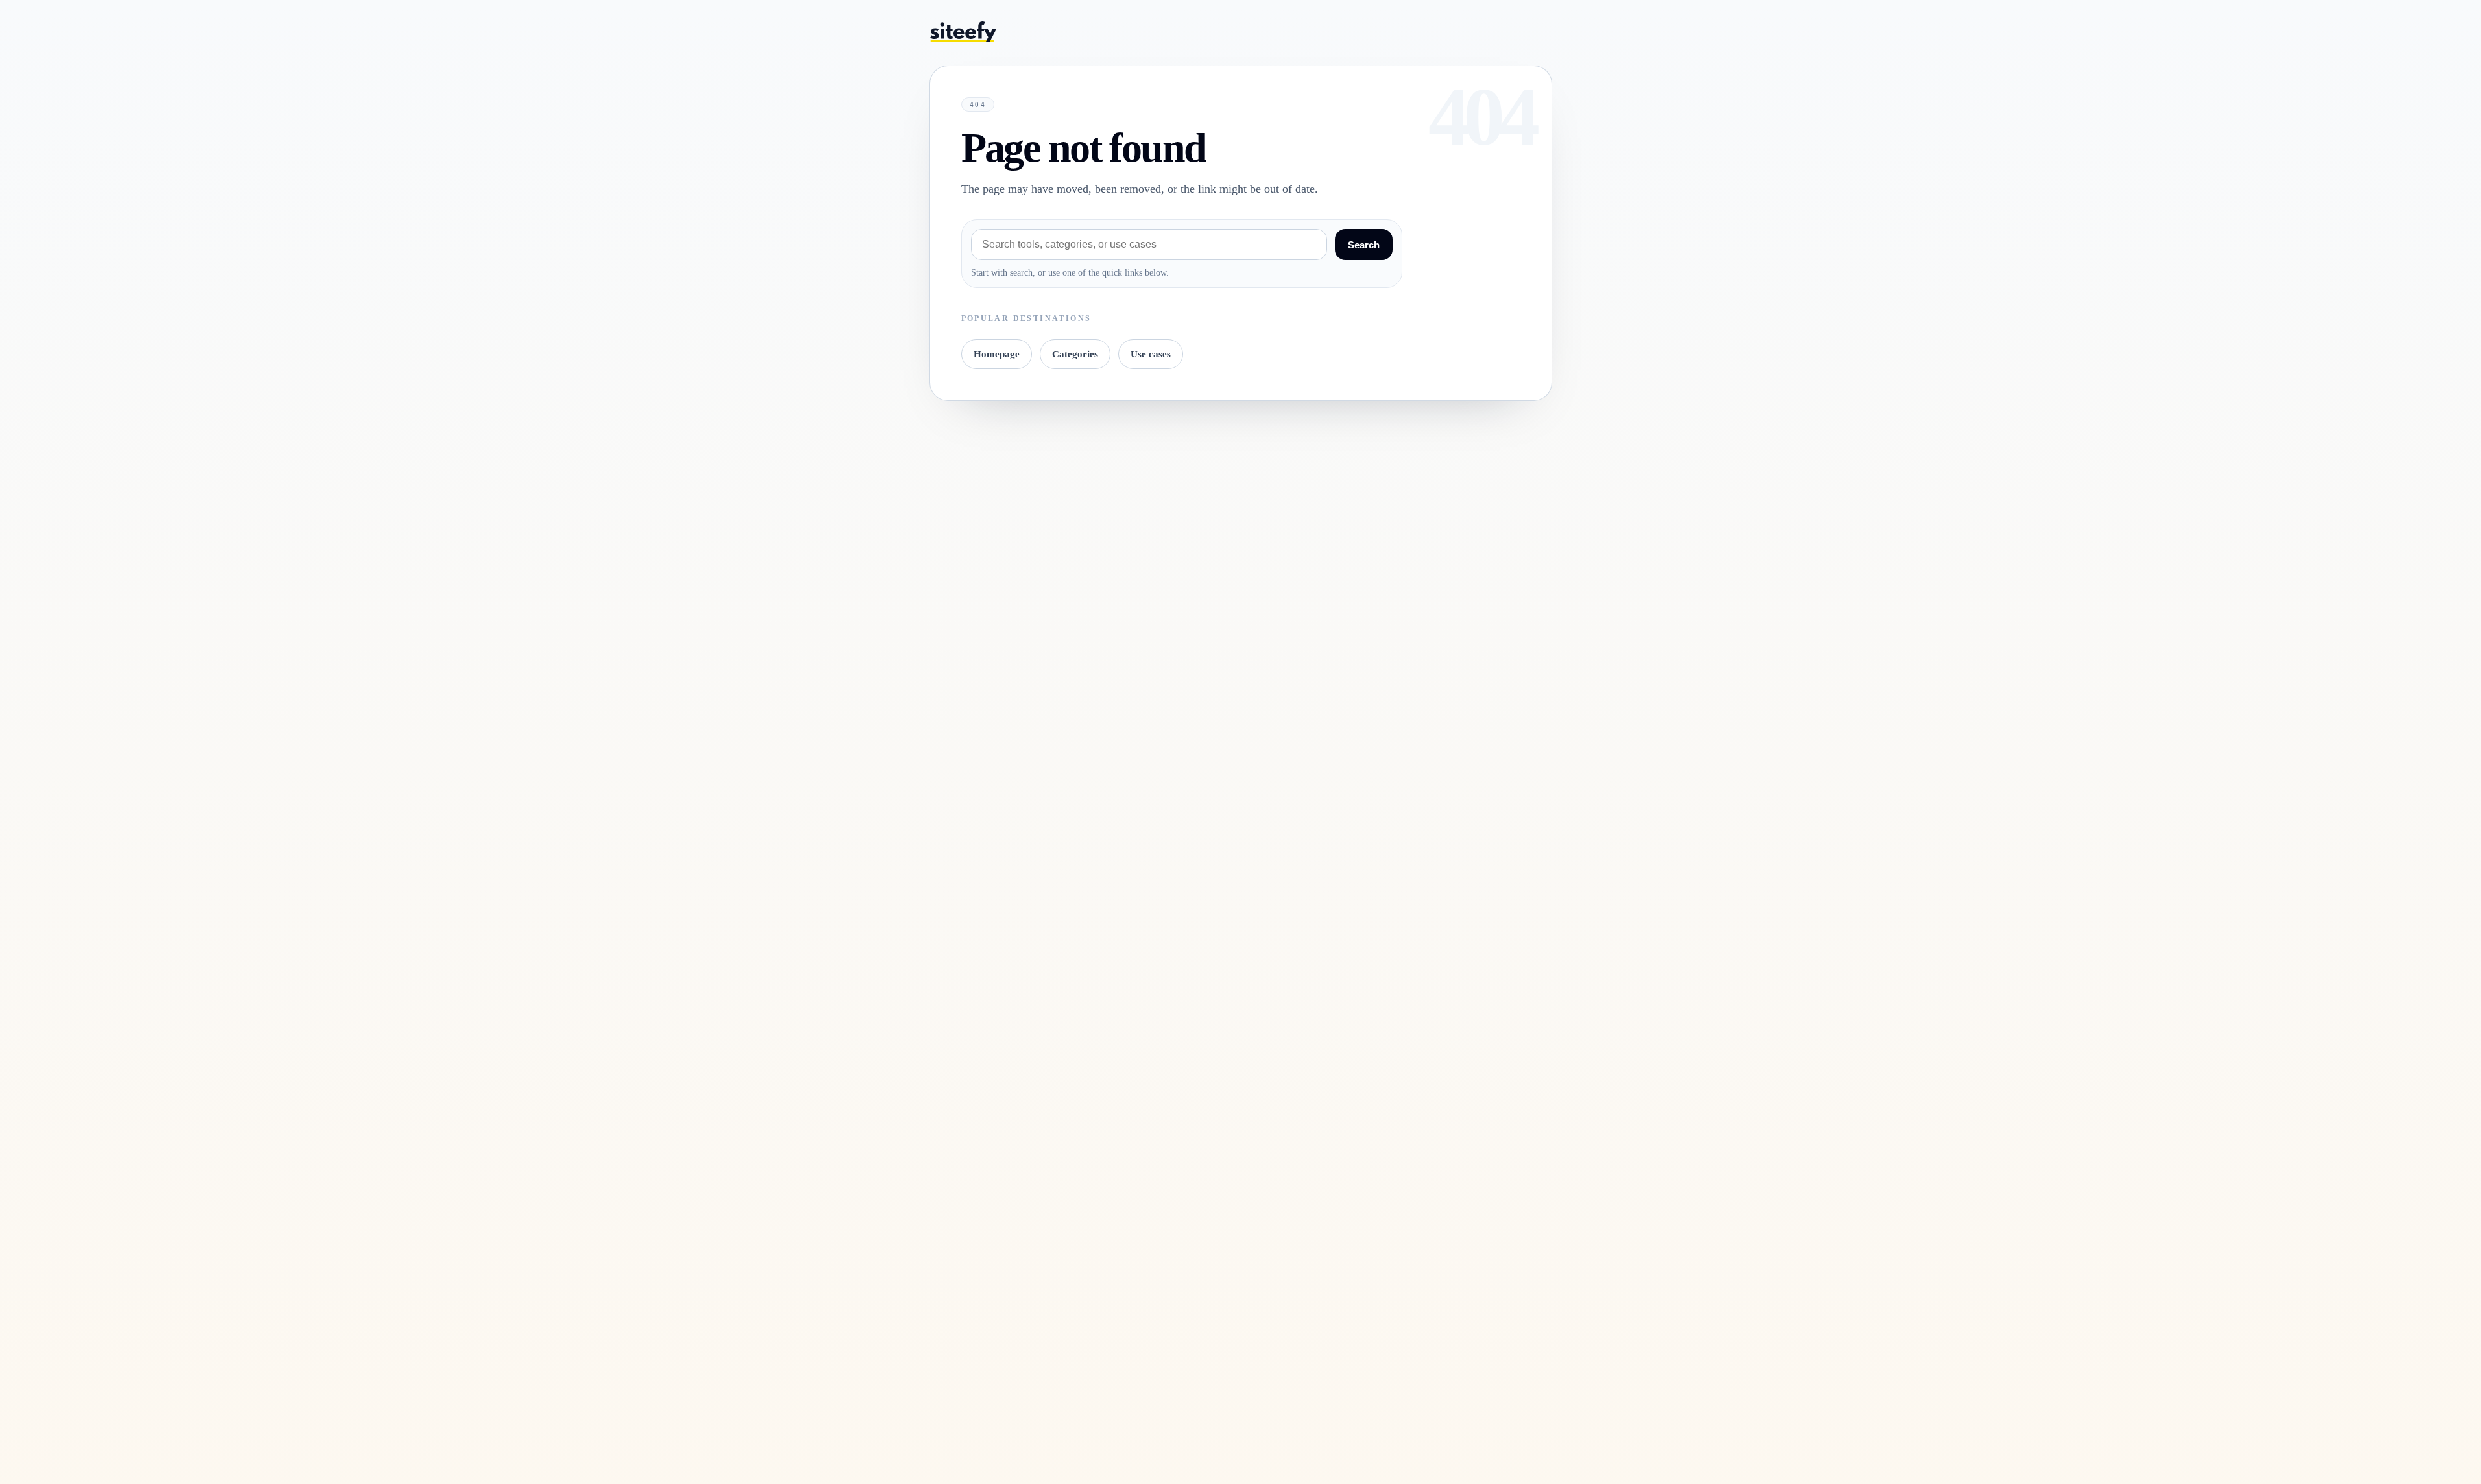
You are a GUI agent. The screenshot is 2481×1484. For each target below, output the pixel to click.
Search (1364, 245)
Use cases (1151, 354)
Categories (1075, 354)
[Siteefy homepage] (963, 31)
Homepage (997, 354)
